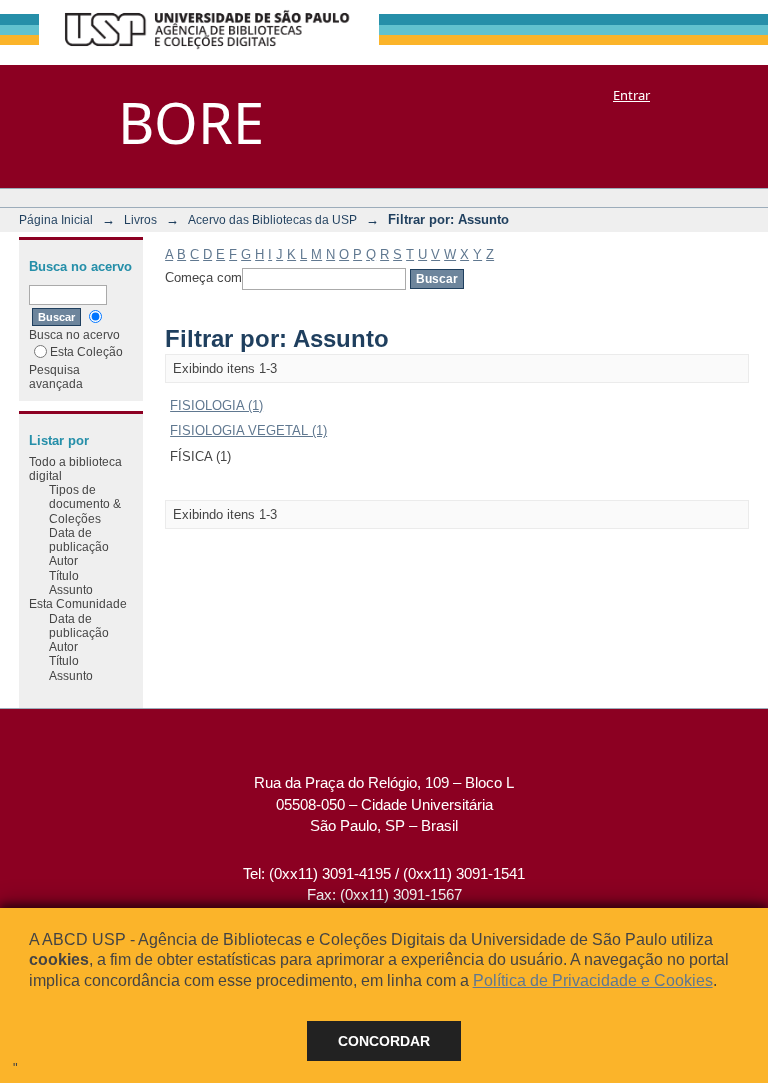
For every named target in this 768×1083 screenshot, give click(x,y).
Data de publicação (79, 539)
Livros (140, 219)
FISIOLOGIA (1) (216, 405)
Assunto (71, 589)
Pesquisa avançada (56, 376)
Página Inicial (56, 219)
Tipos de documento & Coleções (85, 504)
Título (64, 575)
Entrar (631, 95)
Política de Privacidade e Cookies (593, 980)
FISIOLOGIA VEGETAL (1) (248, 430)
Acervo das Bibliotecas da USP (272, 219)
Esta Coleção (86, 351)
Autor (63, 560)
